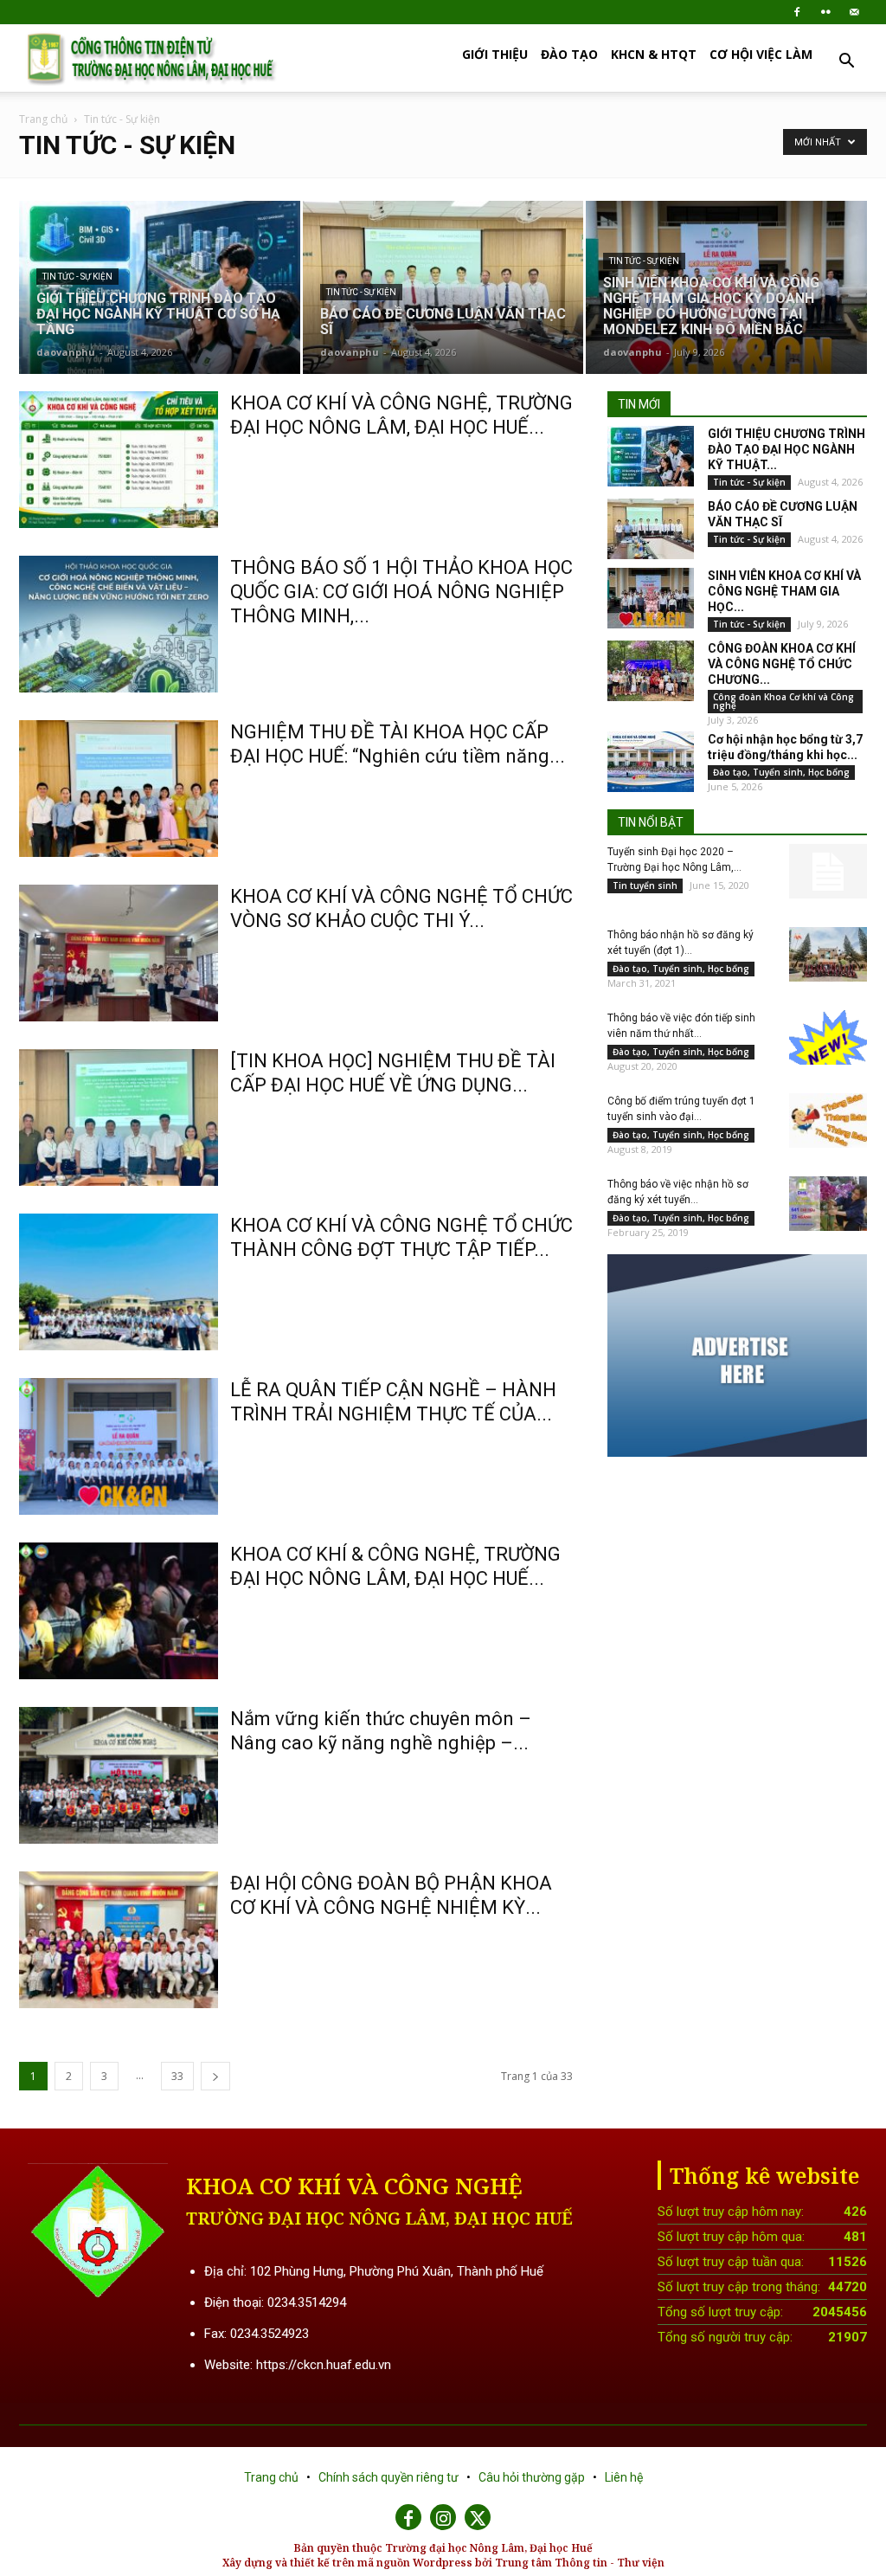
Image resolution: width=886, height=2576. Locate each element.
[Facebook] (797, 12)
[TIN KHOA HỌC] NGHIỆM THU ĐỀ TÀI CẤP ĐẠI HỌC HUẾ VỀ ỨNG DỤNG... (393, 1073)
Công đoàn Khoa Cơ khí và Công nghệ (783, 701)
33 (177, 2076)
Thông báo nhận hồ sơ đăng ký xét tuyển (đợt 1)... (681, 943)
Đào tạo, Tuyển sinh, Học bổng (781, 772)
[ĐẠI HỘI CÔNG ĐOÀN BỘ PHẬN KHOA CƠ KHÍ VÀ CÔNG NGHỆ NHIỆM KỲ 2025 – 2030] (119, 1940)
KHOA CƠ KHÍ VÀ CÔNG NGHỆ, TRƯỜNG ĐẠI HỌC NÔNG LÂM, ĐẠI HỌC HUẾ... (401, 415)
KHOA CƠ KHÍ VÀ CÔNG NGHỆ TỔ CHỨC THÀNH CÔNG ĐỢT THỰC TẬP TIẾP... (401, 1237)
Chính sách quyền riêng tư (390, 2477)
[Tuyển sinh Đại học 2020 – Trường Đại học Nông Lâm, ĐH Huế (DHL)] (828, 871)
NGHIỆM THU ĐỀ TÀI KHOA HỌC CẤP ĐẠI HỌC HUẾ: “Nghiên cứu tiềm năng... (398, 744)
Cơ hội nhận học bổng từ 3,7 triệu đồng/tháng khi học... (785, 747)
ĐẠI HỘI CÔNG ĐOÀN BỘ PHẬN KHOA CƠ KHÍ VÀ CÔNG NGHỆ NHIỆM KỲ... (391, 1895)
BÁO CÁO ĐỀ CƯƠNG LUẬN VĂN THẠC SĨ (783, 514)
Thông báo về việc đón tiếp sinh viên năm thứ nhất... (681, 1026)
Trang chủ (43, 119)
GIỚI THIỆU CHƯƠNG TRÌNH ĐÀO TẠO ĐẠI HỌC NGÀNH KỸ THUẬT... (786, 449)
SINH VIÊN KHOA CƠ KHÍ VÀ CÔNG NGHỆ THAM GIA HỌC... (784, 591)
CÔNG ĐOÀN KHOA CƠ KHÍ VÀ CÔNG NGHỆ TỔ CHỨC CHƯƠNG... (782, 664)
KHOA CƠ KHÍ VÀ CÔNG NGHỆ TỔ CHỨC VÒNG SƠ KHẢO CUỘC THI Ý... (401, 908)
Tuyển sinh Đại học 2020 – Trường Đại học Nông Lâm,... (674, 860)
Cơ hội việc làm (761, 54)
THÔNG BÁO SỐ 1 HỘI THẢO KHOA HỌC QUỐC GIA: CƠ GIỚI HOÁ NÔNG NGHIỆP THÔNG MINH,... (401, 592)
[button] (846, 63)
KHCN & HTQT (654, 54)
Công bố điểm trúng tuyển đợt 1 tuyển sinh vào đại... (681, 1109)
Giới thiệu (495, 54)
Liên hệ (624, 2477)
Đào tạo (569, 54)
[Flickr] (825, 12)
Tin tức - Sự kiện (77, 277)
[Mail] (854, 12)
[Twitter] (478, 2517)
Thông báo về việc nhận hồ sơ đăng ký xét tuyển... (678, 1192)
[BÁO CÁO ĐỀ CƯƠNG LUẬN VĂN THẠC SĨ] (443, 288)
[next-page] (215, 2076)
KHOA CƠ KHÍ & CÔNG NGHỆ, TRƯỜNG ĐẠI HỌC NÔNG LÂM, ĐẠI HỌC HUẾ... (395, 1566)
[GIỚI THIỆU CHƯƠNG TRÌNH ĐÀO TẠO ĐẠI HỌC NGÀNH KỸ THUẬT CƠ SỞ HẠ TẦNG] (160, 288)
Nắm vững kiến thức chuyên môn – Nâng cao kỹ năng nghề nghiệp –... (381, 1731)
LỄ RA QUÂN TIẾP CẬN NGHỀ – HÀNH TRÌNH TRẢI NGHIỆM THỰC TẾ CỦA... (393, 1402)
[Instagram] (443, 2517)
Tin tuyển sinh (645, 885)
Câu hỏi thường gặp (533, 2477)
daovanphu (66, 352)
